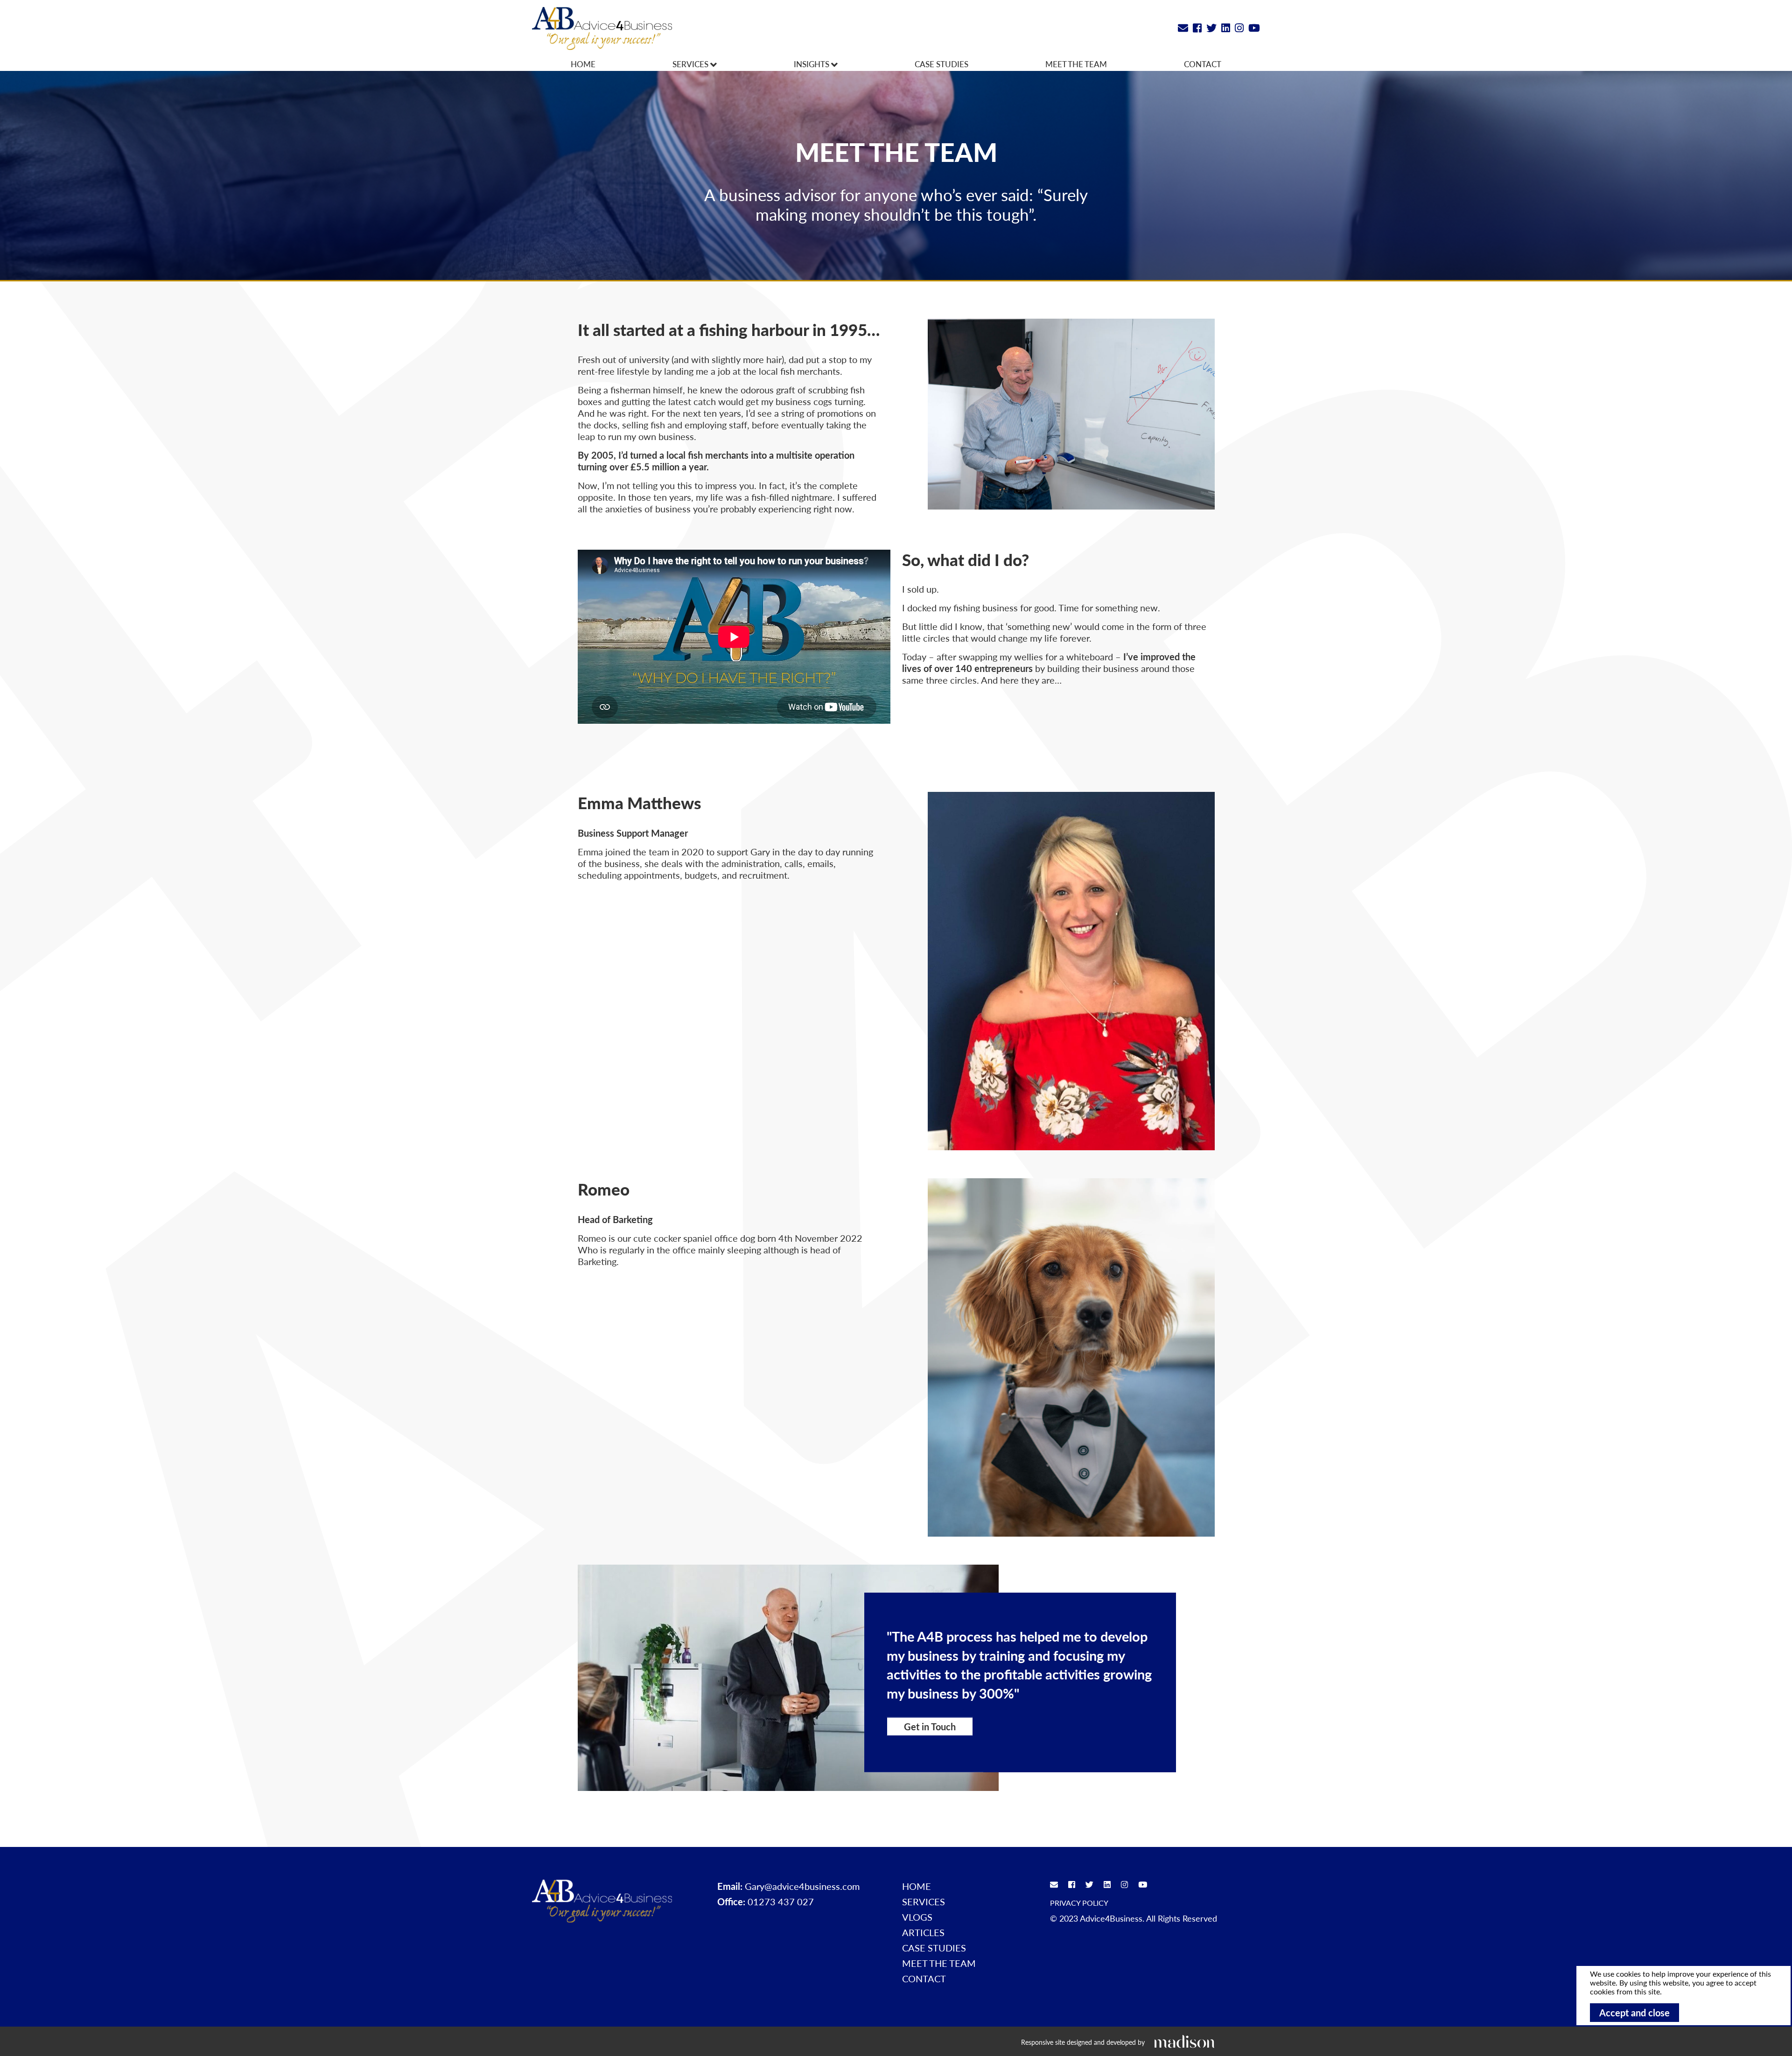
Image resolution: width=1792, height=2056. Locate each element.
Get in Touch (930, 1726)
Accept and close (1634, 2013)
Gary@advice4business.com (802, 1886)
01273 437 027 (781, 1902)
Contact (1203, 64)
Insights (812, 64)
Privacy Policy (1079, 1903)
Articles (923, 1932)
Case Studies (941, 64)
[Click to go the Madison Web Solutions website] (1184, 2041)
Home (583, 64)
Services (691, 64)
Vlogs (917, 1917)
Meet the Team (1076, 64)
